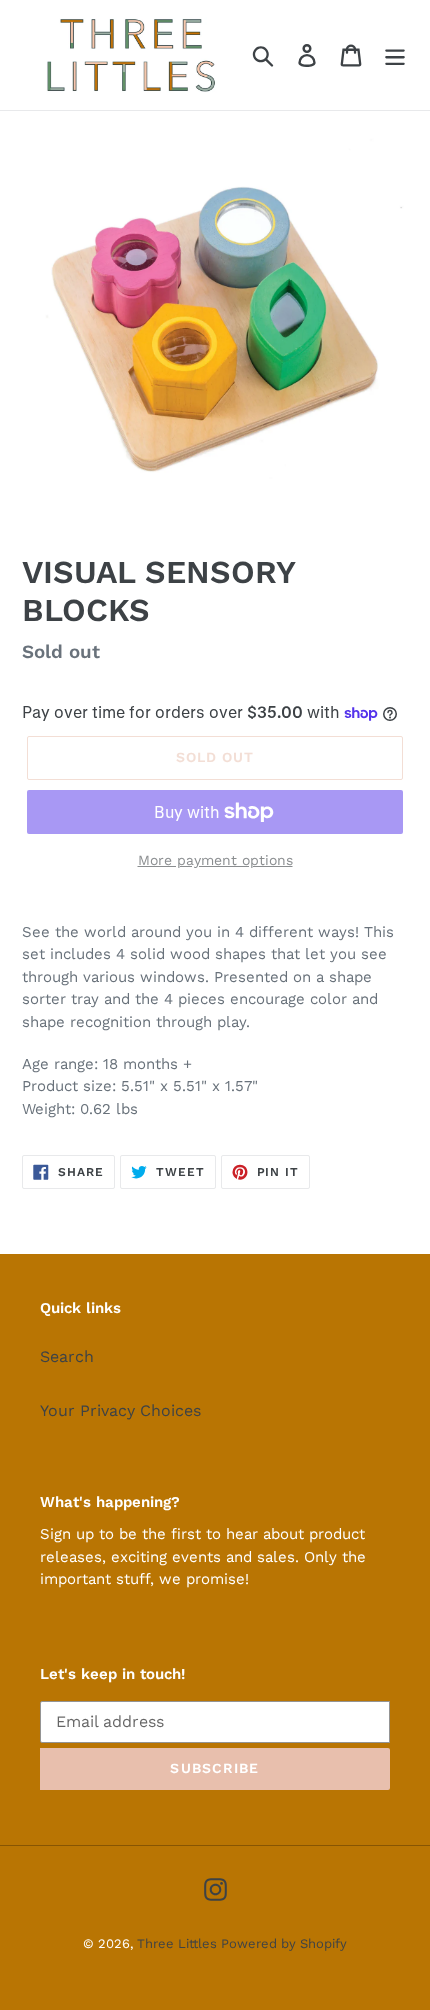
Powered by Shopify (284, 1943)
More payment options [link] (215, 860)
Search (67, 1356)
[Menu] (395, 55)
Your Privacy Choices (120, 1410)
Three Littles (179, 1943)
